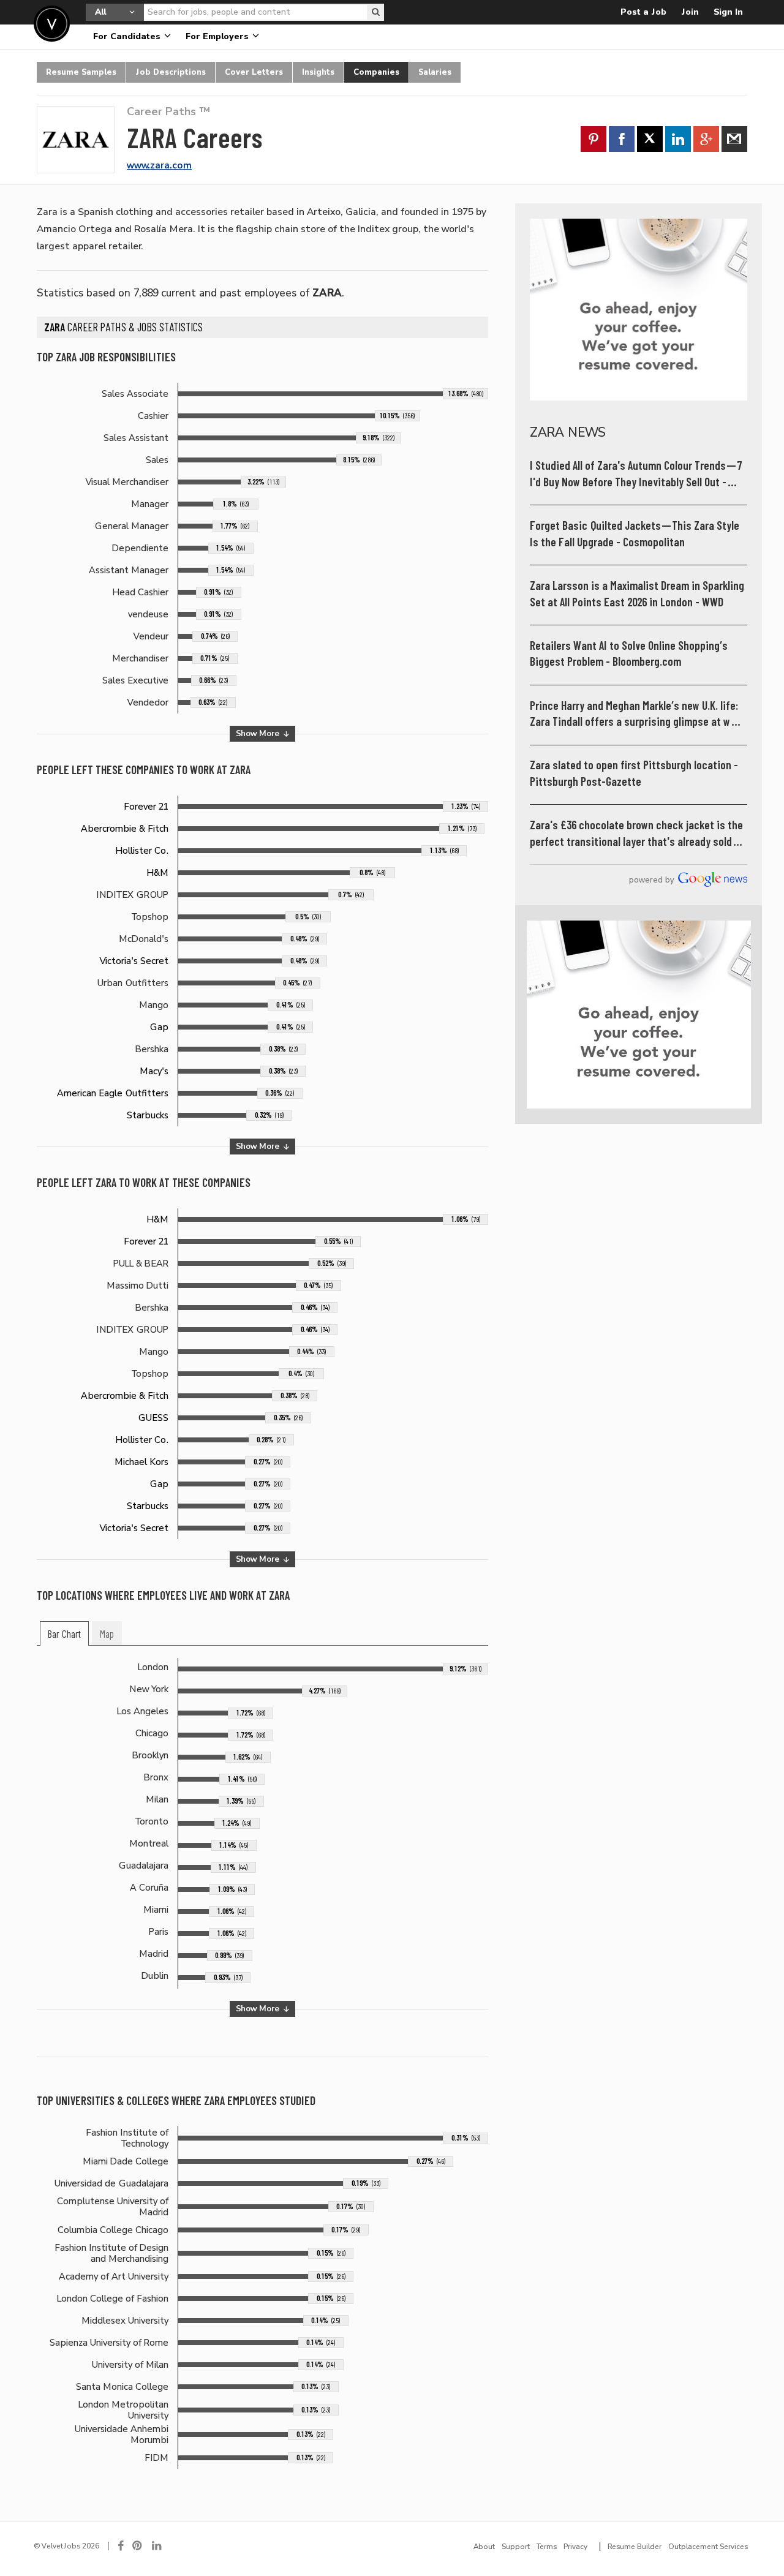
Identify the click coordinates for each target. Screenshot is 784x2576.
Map (107, 1634)
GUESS (153, 1418)
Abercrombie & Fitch (125, 829)
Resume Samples (81, 72)
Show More (259, 733)
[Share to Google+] (706, 139)
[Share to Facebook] (622, 139)
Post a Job (643, 12)
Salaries (435, 72)
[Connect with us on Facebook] (121, 2546)
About (484, 2547)
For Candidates (128, 36)
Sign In (728, 12)
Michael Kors (141, 1462)
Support (516, 2547)
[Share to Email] (734, 139)
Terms (547, 2547)
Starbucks (148, 1115)
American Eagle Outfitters (113, 1093)
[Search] (375, 12)
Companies (376, 72)
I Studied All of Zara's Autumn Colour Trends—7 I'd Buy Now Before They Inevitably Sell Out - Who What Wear (636, 474)
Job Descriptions (171, 72)
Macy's (154, 1071)
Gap (159, 1027)
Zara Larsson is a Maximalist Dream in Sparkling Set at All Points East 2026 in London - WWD (637, 594)
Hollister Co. (142, 851)
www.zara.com (159, 165)
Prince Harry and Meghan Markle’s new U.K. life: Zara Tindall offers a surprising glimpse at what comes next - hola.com (638, 714)
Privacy (575, 2547)
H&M (158, 873)
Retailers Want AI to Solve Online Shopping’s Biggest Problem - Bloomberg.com (629, 654)
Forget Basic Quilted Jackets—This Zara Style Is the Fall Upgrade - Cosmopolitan (635, 534)
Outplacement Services (708, 2547)
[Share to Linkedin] (678, 139)
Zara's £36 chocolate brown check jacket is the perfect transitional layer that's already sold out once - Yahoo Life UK (636, 834)
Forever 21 (146, 807)
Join (690, 12)
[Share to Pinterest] (594, 139)
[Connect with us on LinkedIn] (157, 2546)
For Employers (218, 36)
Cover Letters (254, 72)
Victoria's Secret (134, 961)
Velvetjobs (52, 24)
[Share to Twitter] (650, 139)
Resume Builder (635, 2547)
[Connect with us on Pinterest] (138, 2546)
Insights (318, 72)
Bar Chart (64, 1634)
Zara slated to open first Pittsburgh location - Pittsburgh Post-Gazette (634, 773)
